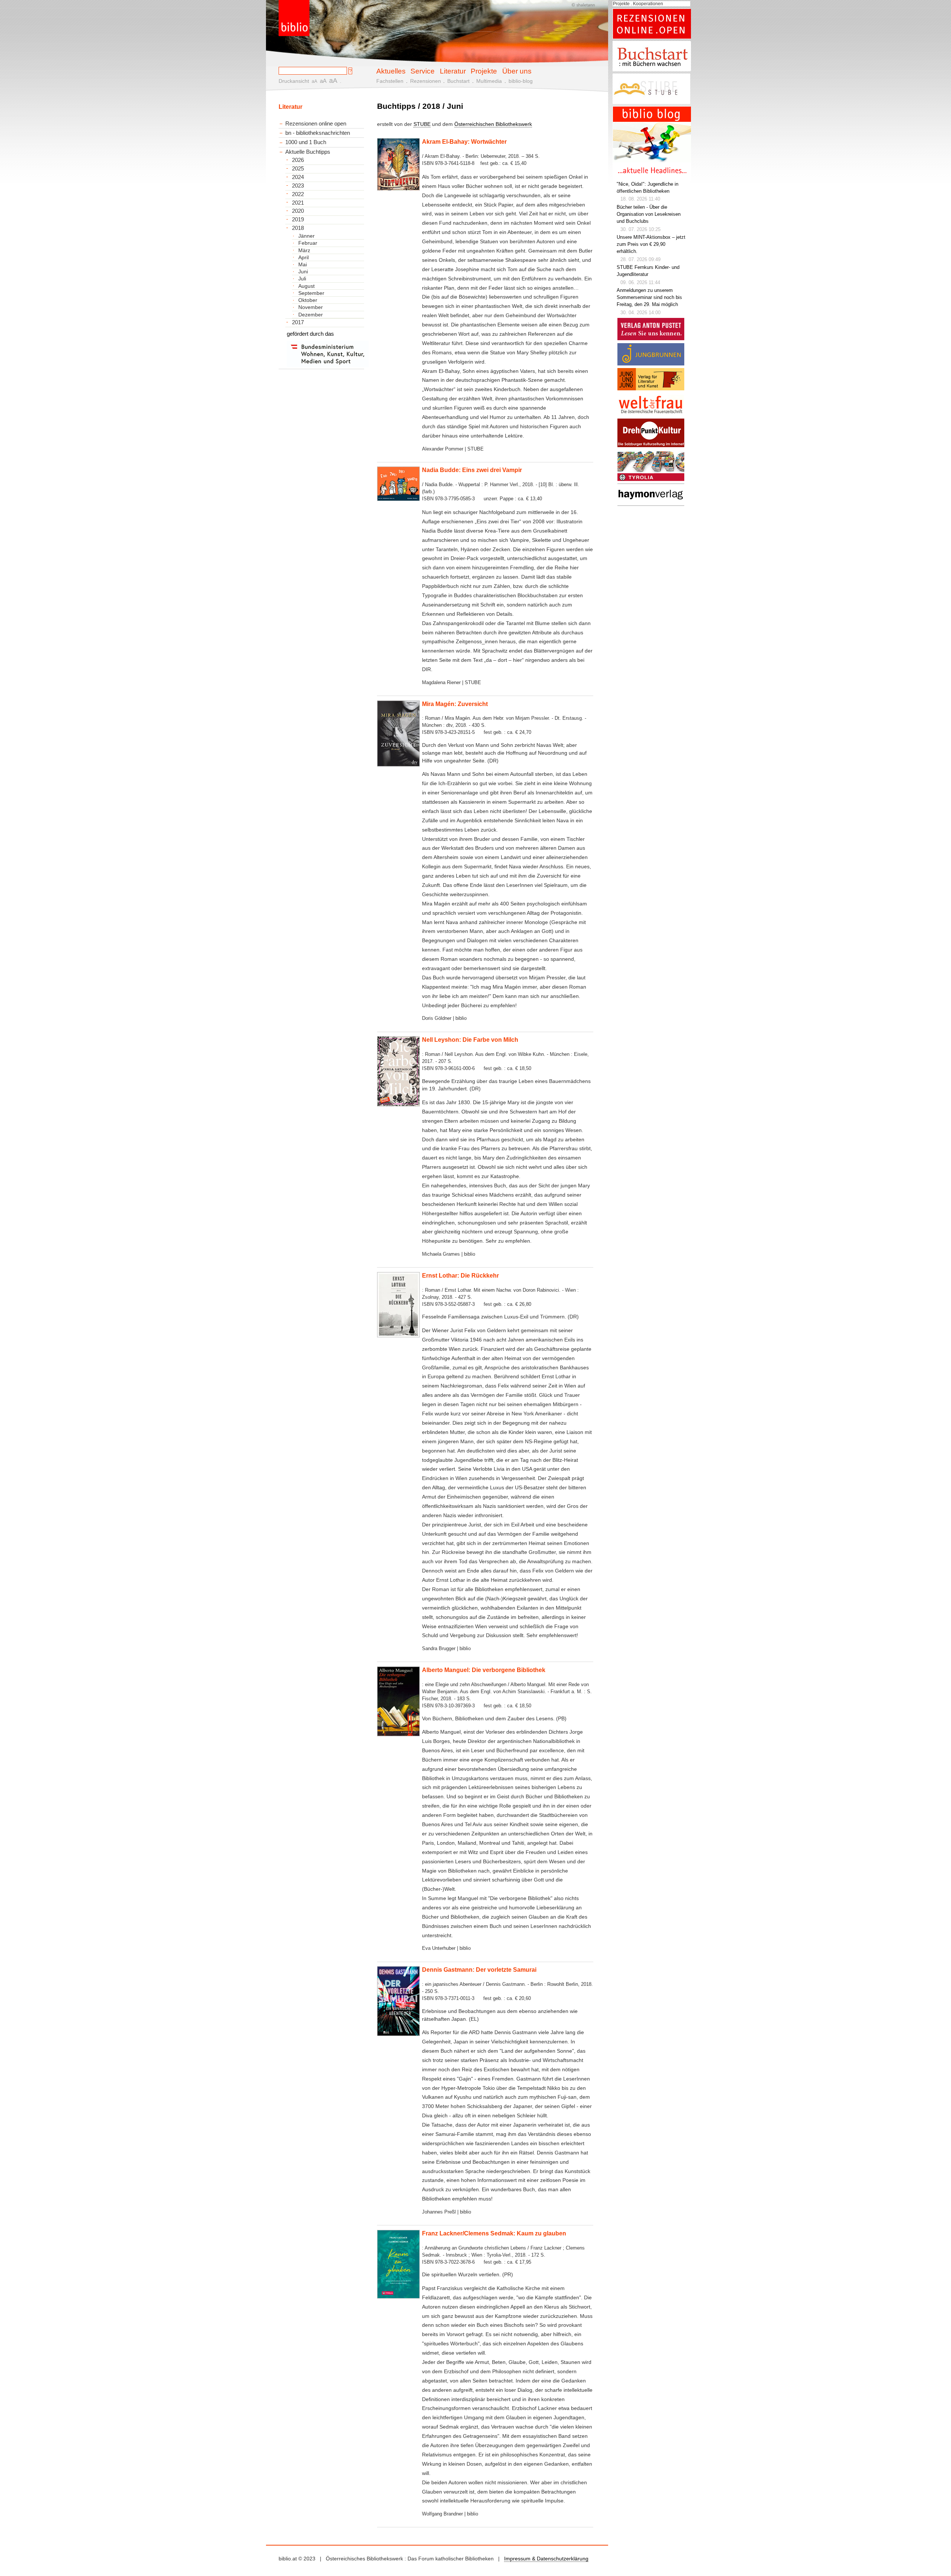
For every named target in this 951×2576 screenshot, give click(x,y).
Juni (303, 271)
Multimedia (489, 81)
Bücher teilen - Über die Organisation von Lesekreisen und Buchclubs (649, 214)
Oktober (308, 300)
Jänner (306, 236)
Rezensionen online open (316, 123)
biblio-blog (521, 81)
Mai (303, 264)
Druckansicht (294, 81)
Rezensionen (426, 81)
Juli (302, 279)
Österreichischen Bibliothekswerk (493, 124)
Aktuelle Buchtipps (308, 152)
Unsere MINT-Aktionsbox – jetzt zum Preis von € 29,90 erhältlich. (651, 244)
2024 (298, 177)
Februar (308, 243)
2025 (298, 169)
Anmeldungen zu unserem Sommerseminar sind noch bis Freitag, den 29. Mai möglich (649, 297)
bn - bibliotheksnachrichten (318, 133)
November (311, 307)
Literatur (453, 71)
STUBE (422, 124)
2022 (298, 194)
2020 (298, 211)
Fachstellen (390, 81)
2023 (298, 186)
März (304, 250)
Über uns (517, 71)
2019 (298, 219)
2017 (298, 322)
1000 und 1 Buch (306, 142)
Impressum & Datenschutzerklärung (546, 2559)
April (304, 257)
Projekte (484, 71)
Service (423, 71)
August (306, 286)
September (311, 293)
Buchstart (458, 81)
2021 (298, 203)
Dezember (311, 315)
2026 (298, 160)
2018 (298, 228)
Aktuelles (391, 71)
